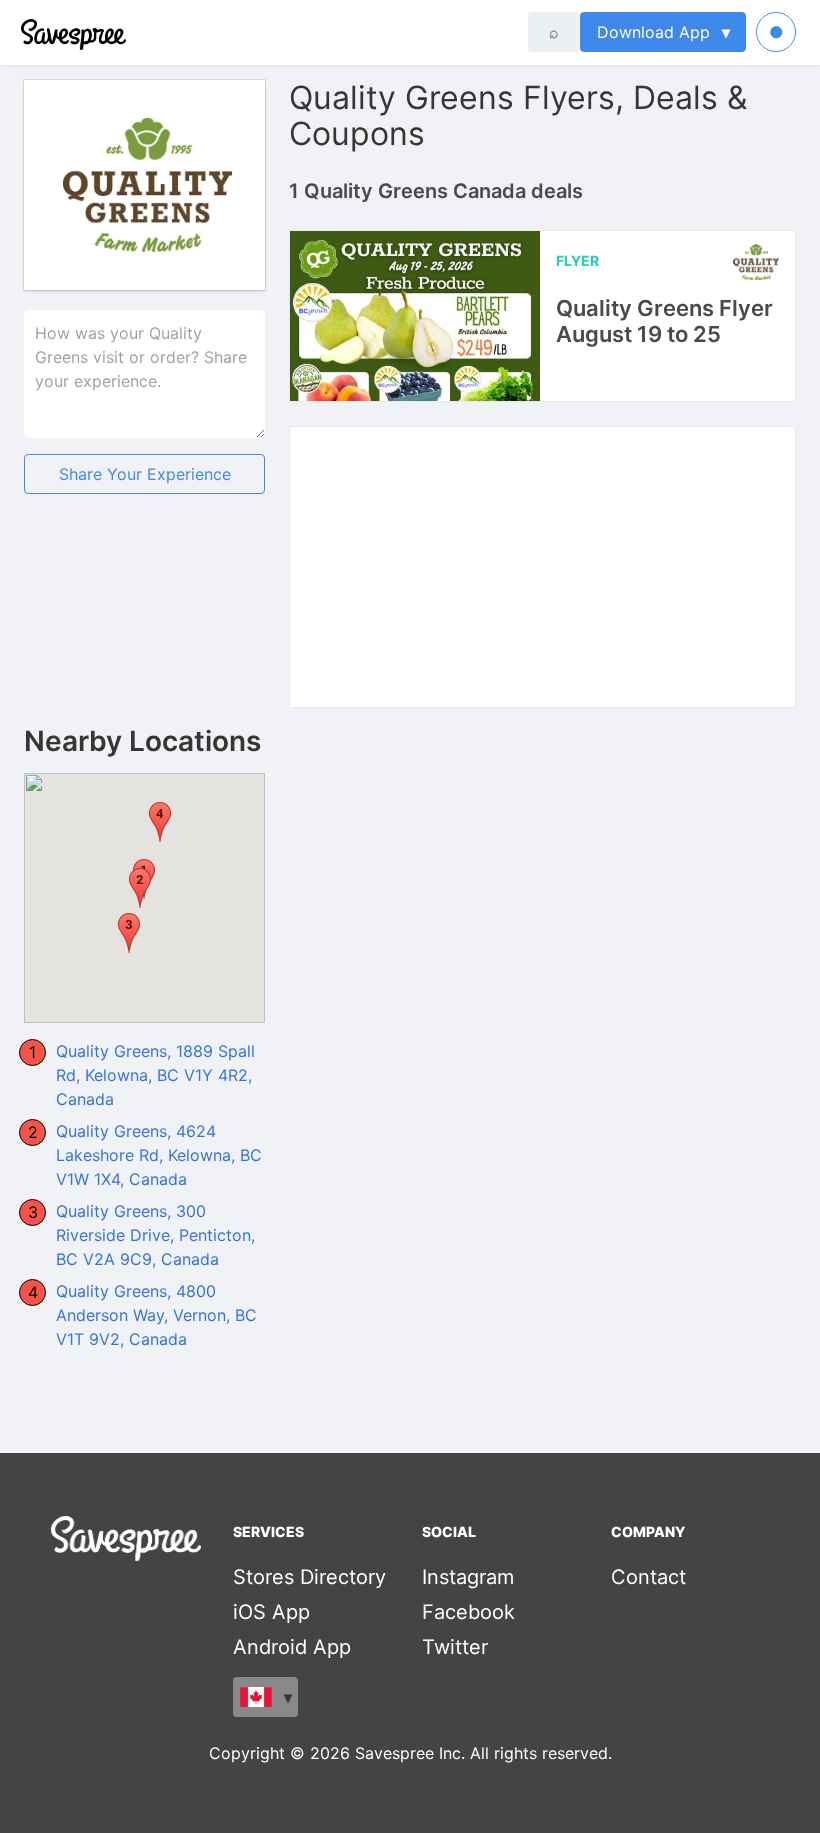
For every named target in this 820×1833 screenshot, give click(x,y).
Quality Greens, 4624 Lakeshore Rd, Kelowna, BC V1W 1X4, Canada (159, 1155)
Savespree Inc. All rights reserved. (483, 1753)
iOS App (271, 1612)
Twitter (455, 1647)
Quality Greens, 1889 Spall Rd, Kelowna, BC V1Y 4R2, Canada (155, 1075)
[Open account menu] (776, 32)
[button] (129, 933)
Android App (292, 1647)
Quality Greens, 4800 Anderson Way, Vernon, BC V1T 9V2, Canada (156, 1315)
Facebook (468, 1612)
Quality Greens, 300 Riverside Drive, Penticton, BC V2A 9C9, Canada (155, 1235)
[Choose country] (265, 1697)
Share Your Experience (145, 474)
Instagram (468, 1577)
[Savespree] (23, 32)
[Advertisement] (144, 626)
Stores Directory (309, 1577)
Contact (648, 1577)
